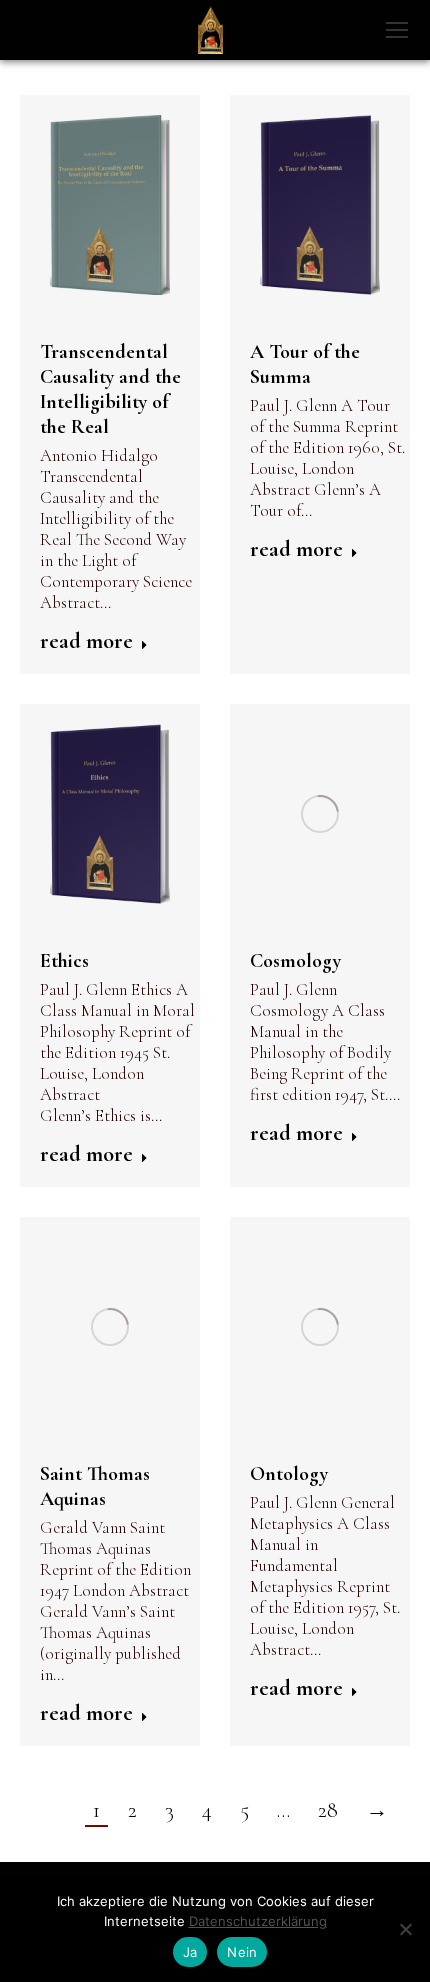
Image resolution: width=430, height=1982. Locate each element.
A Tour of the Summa (305, 364)
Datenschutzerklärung (258, 1921)
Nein (242, 1952)
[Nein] (405, 1929)
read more (86, 641)
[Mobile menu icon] (397, 30)
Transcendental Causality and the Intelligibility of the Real (110, 389)
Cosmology (295, 961)
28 (328, 1810)
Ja (190, 1952)
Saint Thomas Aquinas (95, 1486)
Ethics (64, 961)
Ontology (289, 1474)
